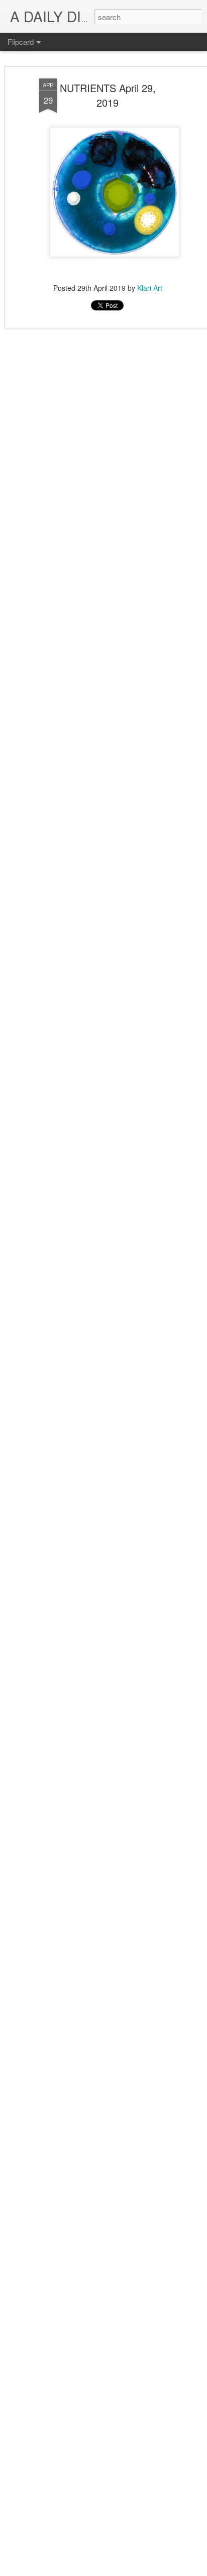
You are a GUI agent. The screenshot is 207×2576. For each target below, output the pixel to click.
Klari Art (150, 288)
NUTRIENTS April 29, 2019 (108, 95)
